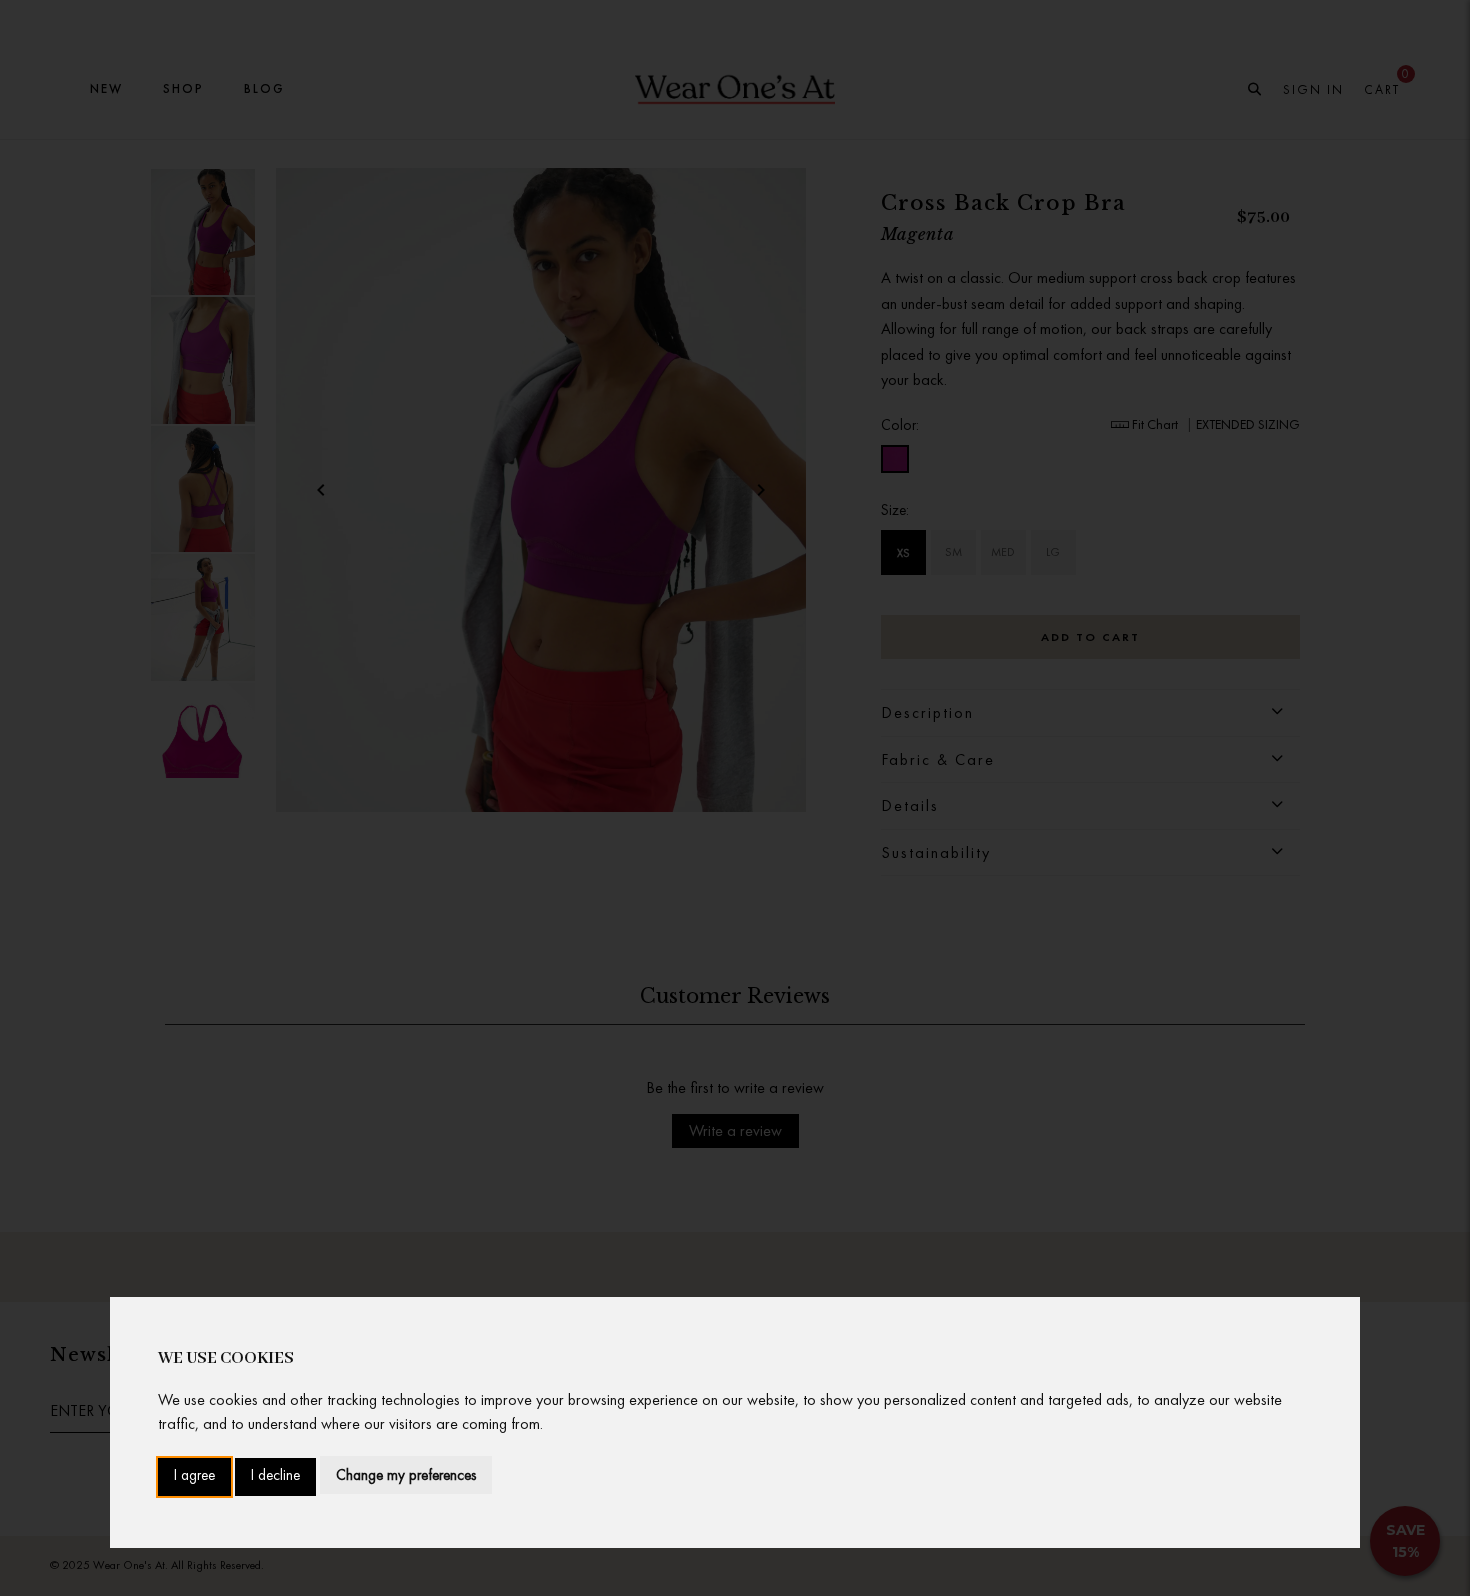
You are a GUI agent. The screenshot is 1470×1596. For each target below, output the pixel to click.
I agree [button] (194, 1476)
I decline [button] (275, 1476)
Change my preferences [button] (406, 1475)
